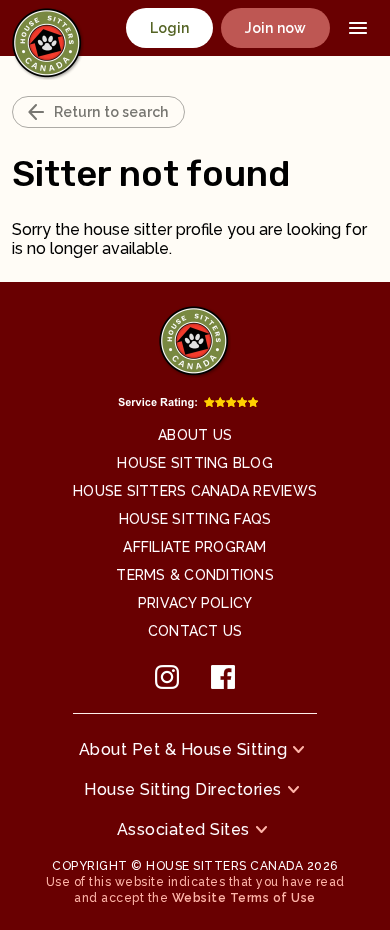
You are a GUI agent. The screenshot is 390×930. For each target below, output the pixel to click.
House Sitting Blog (195, 463)
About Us (195, 435)
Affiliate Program (194, 547)
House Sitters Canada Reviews (195, 491)
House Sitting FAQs (195, 519)
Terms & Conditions (195, 575)
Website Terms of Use (244, 898)
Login (170, 28)
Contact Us (195, 631)
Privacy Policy (195, 603)
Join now (275, 28)
